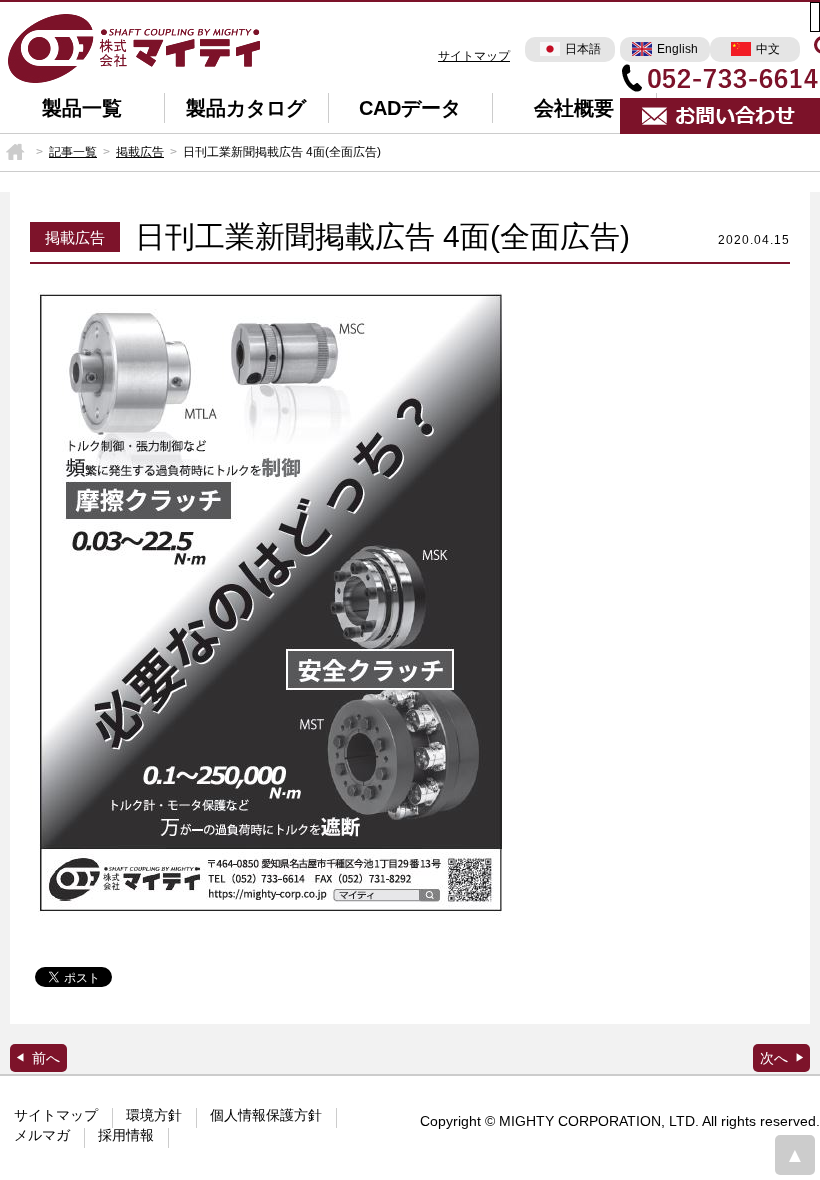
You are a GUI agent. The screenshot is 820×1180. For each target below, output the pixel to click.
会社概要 (574, 108)
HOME (15, 152)
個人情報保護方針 (266, 1115)
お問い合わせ (720, 116)
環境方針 (154, 1115)
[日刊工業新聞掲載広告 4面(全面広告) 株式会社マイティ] (135, 47)
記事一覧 (73, 152)
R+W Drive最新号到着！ (38, 1058)
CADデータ (410, 108)
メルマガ (42, 1135)
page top (795, 1155)
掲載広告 (140, 152)
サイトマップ (474, 56)
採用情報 (126, 1135)
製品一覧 (82, 108)
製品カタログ (246, 108)
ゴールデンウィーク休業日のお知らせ (781, 1058)
